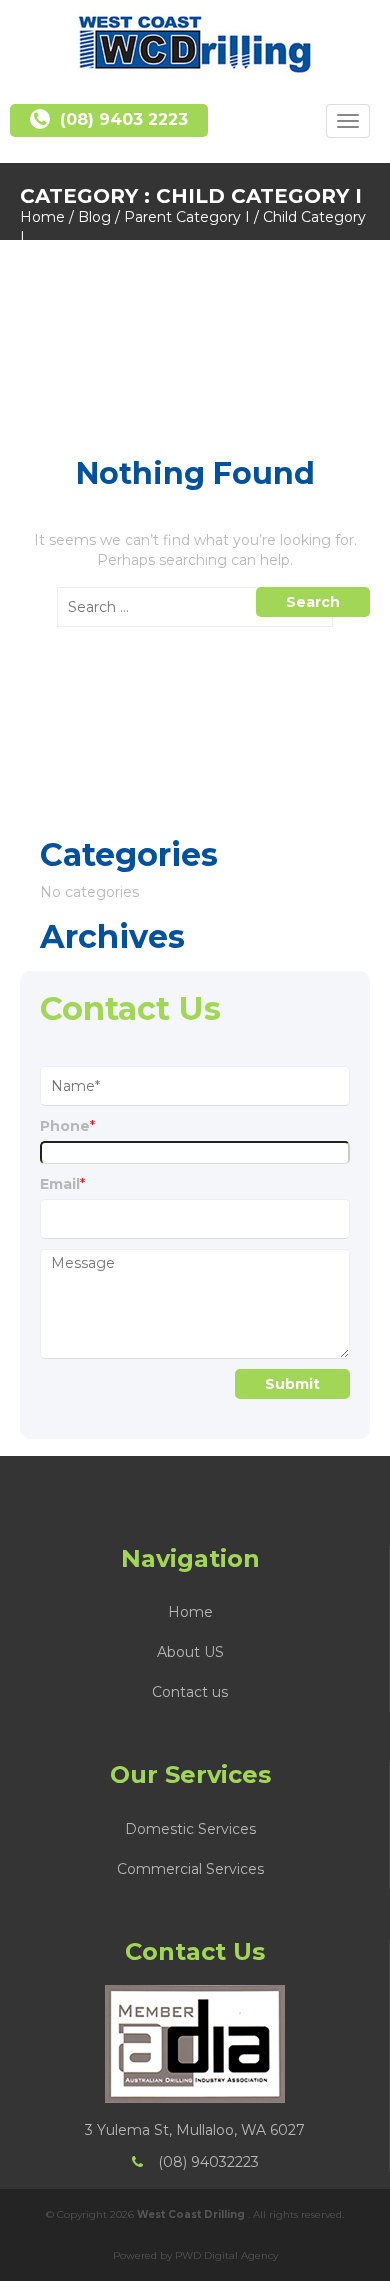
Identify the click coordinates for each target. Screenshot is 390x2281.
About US (190, 1652)
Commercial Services (190, 1869)
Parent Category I (187, 217)
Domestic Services (190, 1829)
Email (62, 1184)
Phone (67, 1126)
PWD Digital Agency (226, 2255)
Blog (94, 217)
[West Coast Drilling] (195, 44)
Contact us (190, 1692)
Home (42, 217)
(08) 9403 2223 (124, 119)
